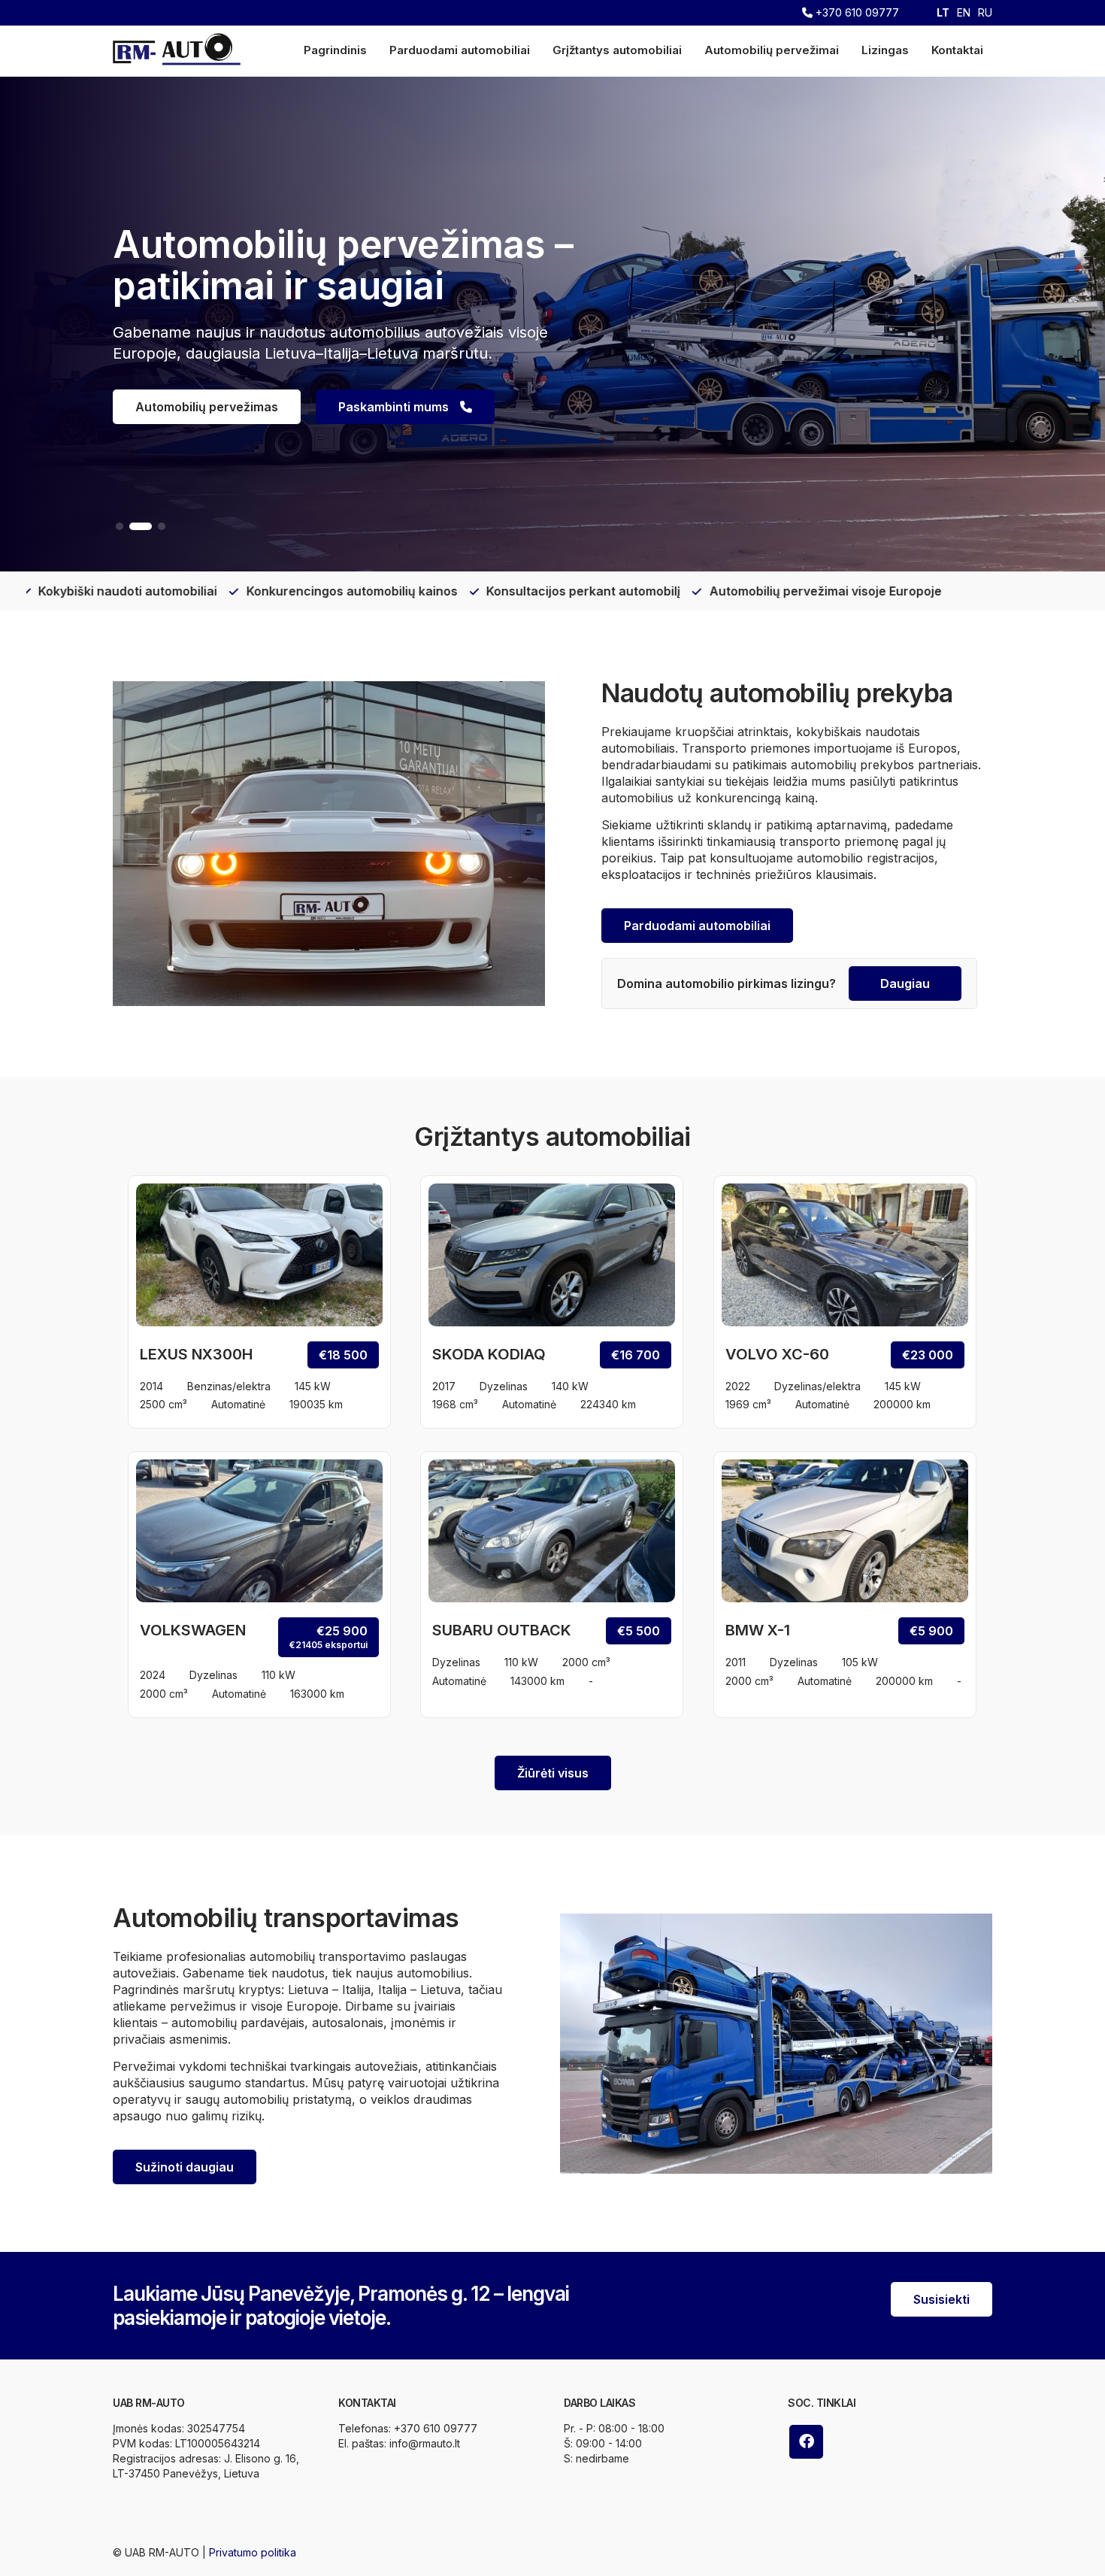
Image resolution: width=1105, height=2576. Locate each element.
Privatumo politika (253, 2552)
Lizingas (885, 50)
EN (964, 13)
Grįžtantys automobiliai (617, 50)
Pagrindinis (335, 50)
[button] (120, 526)
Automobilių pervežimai (772, 50)
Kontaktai (957, 50)
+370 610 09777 (856, 13)
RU (985, 13)
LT (943, 13)
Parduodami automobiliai (460, 50)
